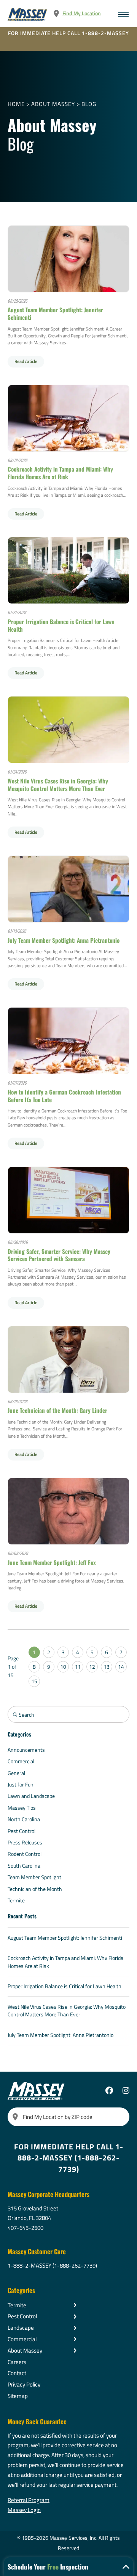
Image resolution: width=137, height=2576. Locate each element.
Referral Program (29, 2500)
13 (107, 1667)
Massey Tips (22, 1808)
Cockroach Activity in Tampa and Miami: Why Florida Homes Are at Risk (60, 473)
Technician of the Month (35, 1889)
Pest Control (22, 1831)
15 (34, 1681)
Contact (17, 2373)
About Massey (53, 104)
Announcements (26, 1750)
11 (78, 1667)
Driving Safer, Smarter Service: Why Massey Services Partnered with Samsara (59, 1255)
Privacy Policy (24, 2384)
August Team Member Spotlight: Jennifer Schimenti (55, 313)
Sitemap (18, 2396)
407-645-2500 (25, 2228)
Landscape (21, 2328)
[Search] (15, 2117)
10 (63, 1667)
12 (92, 1667)
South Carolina (24, 1866)
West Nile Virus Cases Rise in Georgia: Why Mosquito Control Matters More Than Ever (58, 785)
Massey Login (24, 2510)
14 (121, 1667)
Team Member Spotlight (34, 1877)
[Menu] (123, 14)
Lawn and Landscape (31, 1796)
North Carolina (24, 1819)
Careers (17, 2362)
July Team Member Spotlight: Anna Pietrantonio (64, 940)
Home (16, 104)
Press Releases (25, 1842)
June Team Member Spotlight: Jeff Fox (52, 1562)
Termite (16, 1900)
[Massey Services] (28, 14)
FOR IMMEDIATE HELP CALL (68, 33)
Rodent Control (25, 1854)
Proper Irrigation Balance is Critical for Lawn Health (61, 625)
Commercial (21, 1761)
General (16, 1773)
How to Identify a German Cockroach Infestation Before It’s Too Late (64, 1096)
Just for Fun (21, 1784)
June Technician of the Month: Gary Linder (57, 1410)
